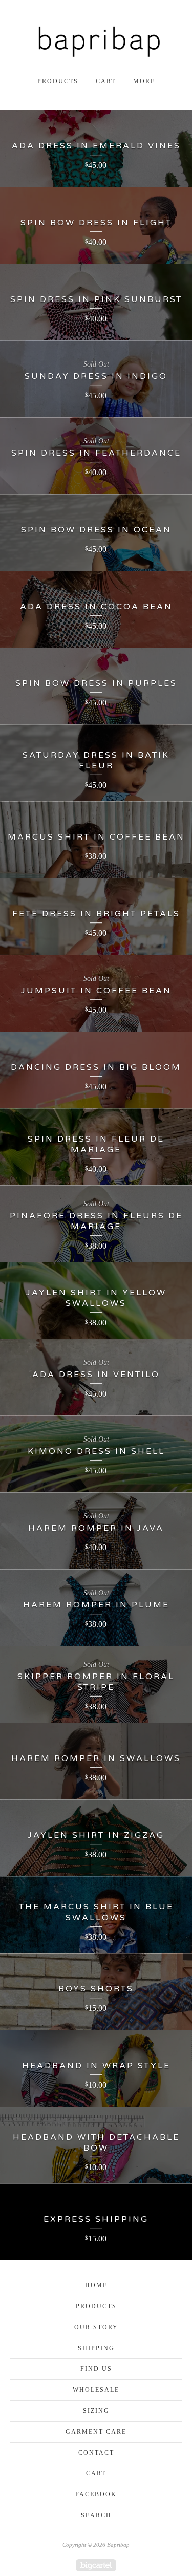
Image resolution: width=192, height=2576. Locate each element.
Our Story (96, 2327)
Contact (96, 2453)
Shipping (96, 2348)
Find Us (96, 2369)
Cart (106, 81)
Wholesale (96, 2390)
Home (96, 2285)
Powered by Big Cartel (96, 2565)
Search (96, 2515)
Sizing (96, 2411)
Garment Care (96, 2432)
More (144, 81)
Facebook (96, 2494)
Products (58, 81)
